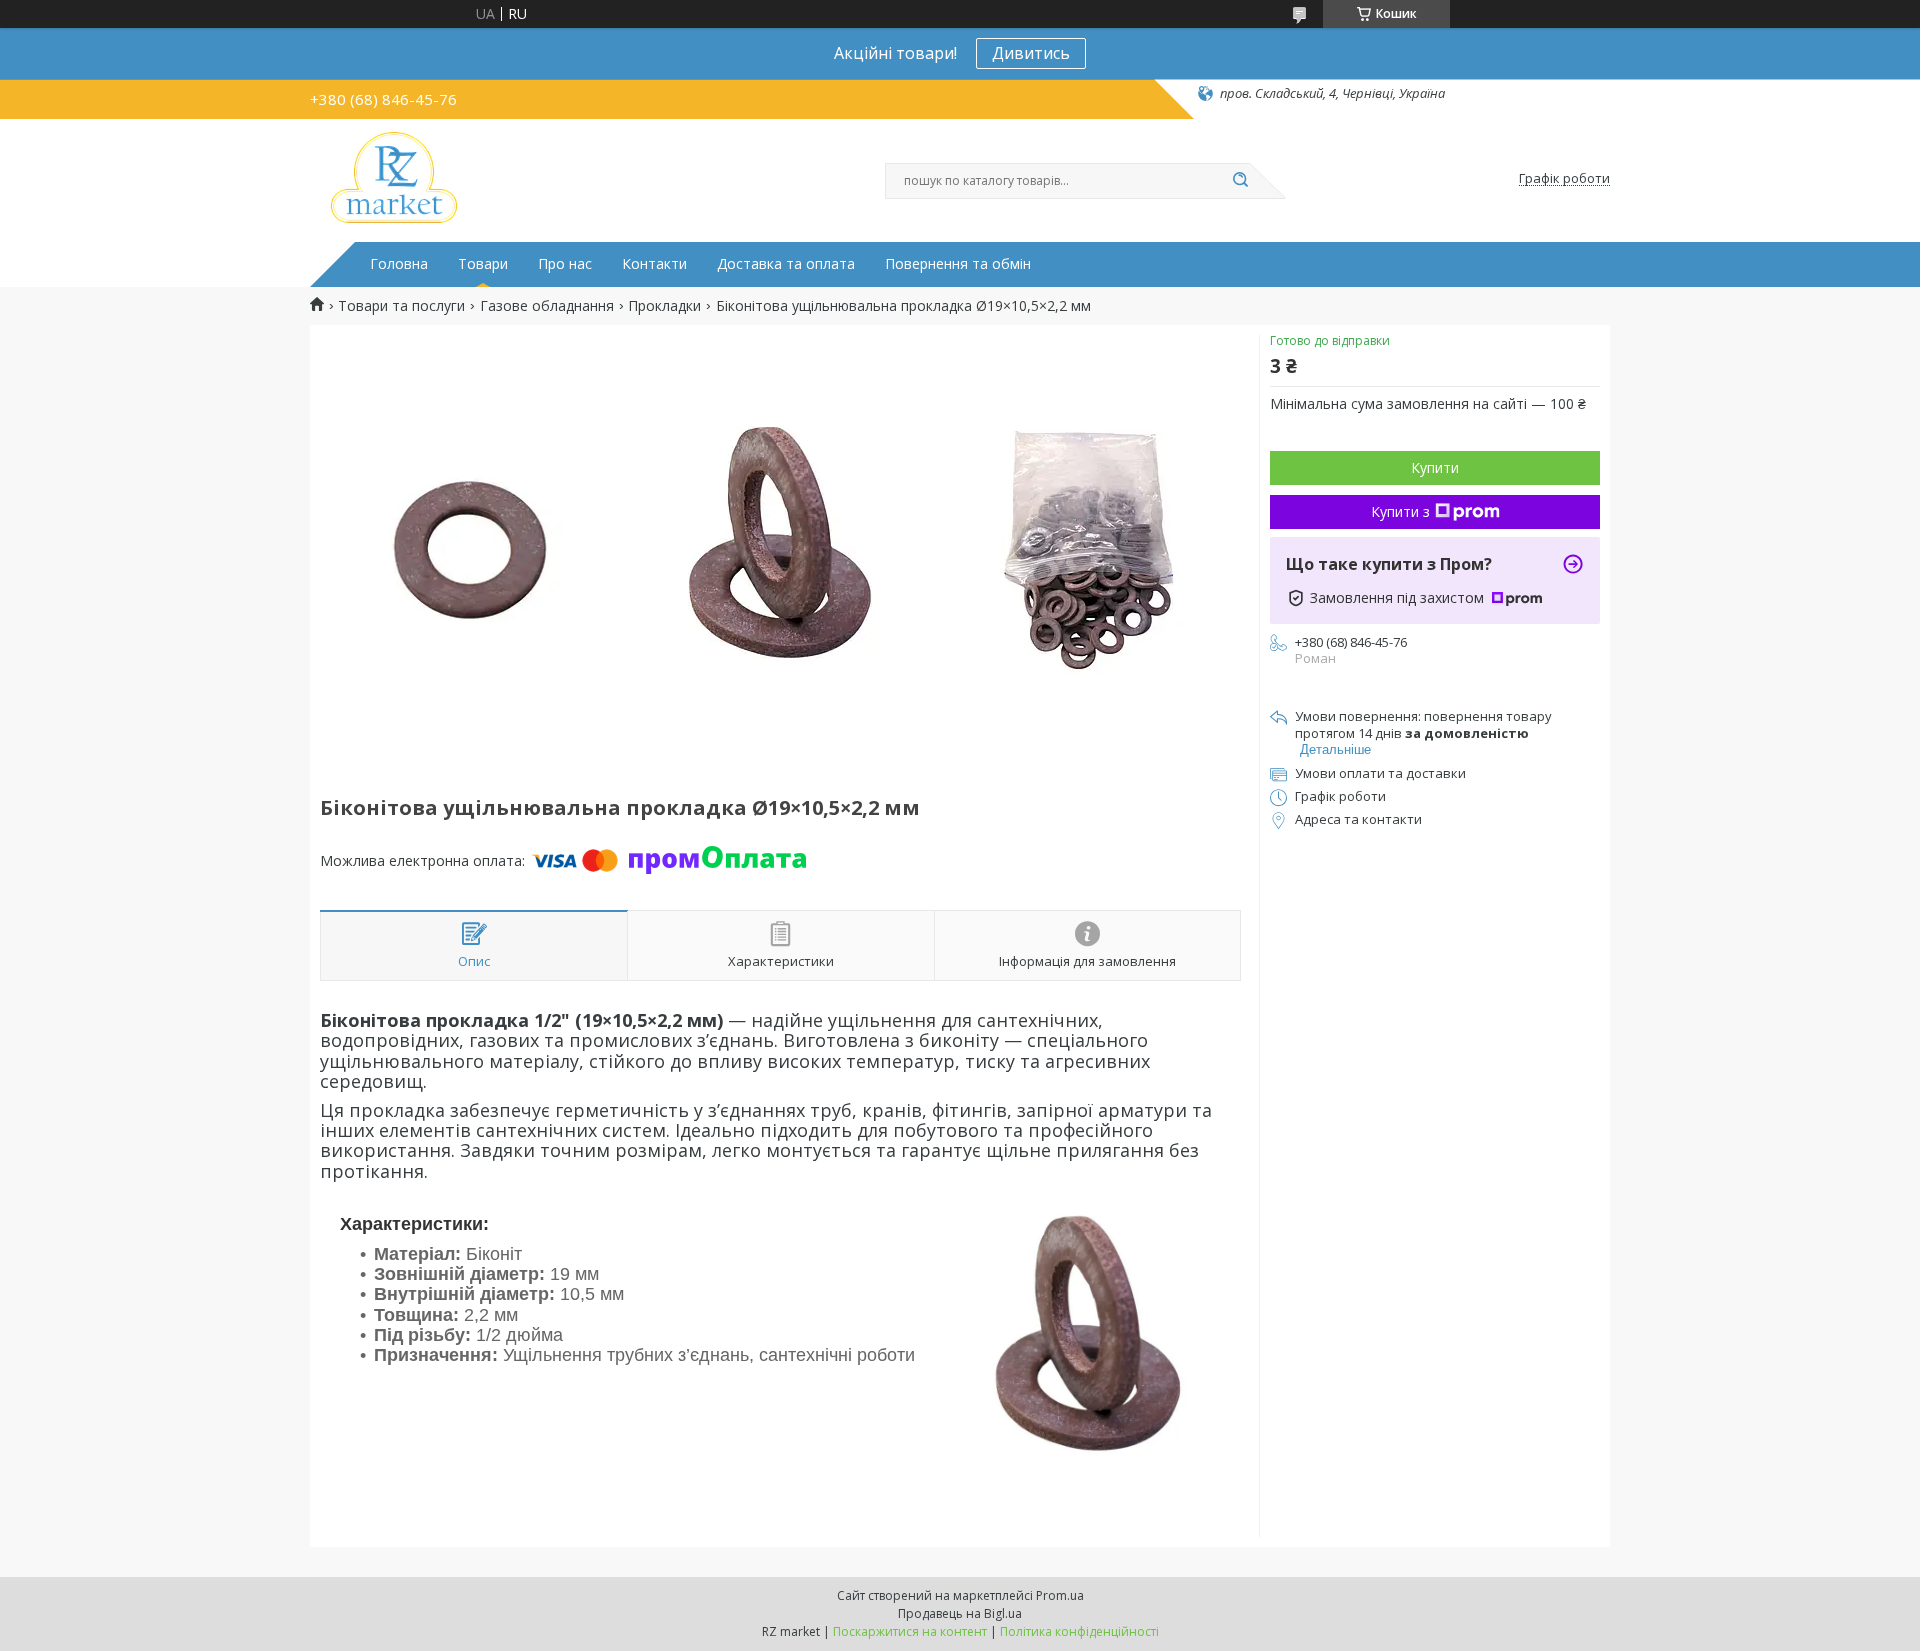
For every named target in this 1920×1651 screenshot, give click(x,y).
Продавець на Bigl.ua (960, 1613)
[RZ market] (394, 179)
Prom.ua (1060, 1595)
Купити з (1400, 511)
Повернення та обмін (958, 264)
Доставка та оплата (786, 264)
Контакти (654, 264)
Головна (399, 264)
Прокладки (664, 306)
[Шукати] (1240, 181)
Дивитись (1031, 53)
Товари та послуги (401, 306)
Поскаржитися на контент (910, 1631)
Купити (1435, 467)
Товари (483, 264)
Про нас (565, 264)
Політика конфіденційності (1079, 1631)
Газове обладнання (547, 306)
